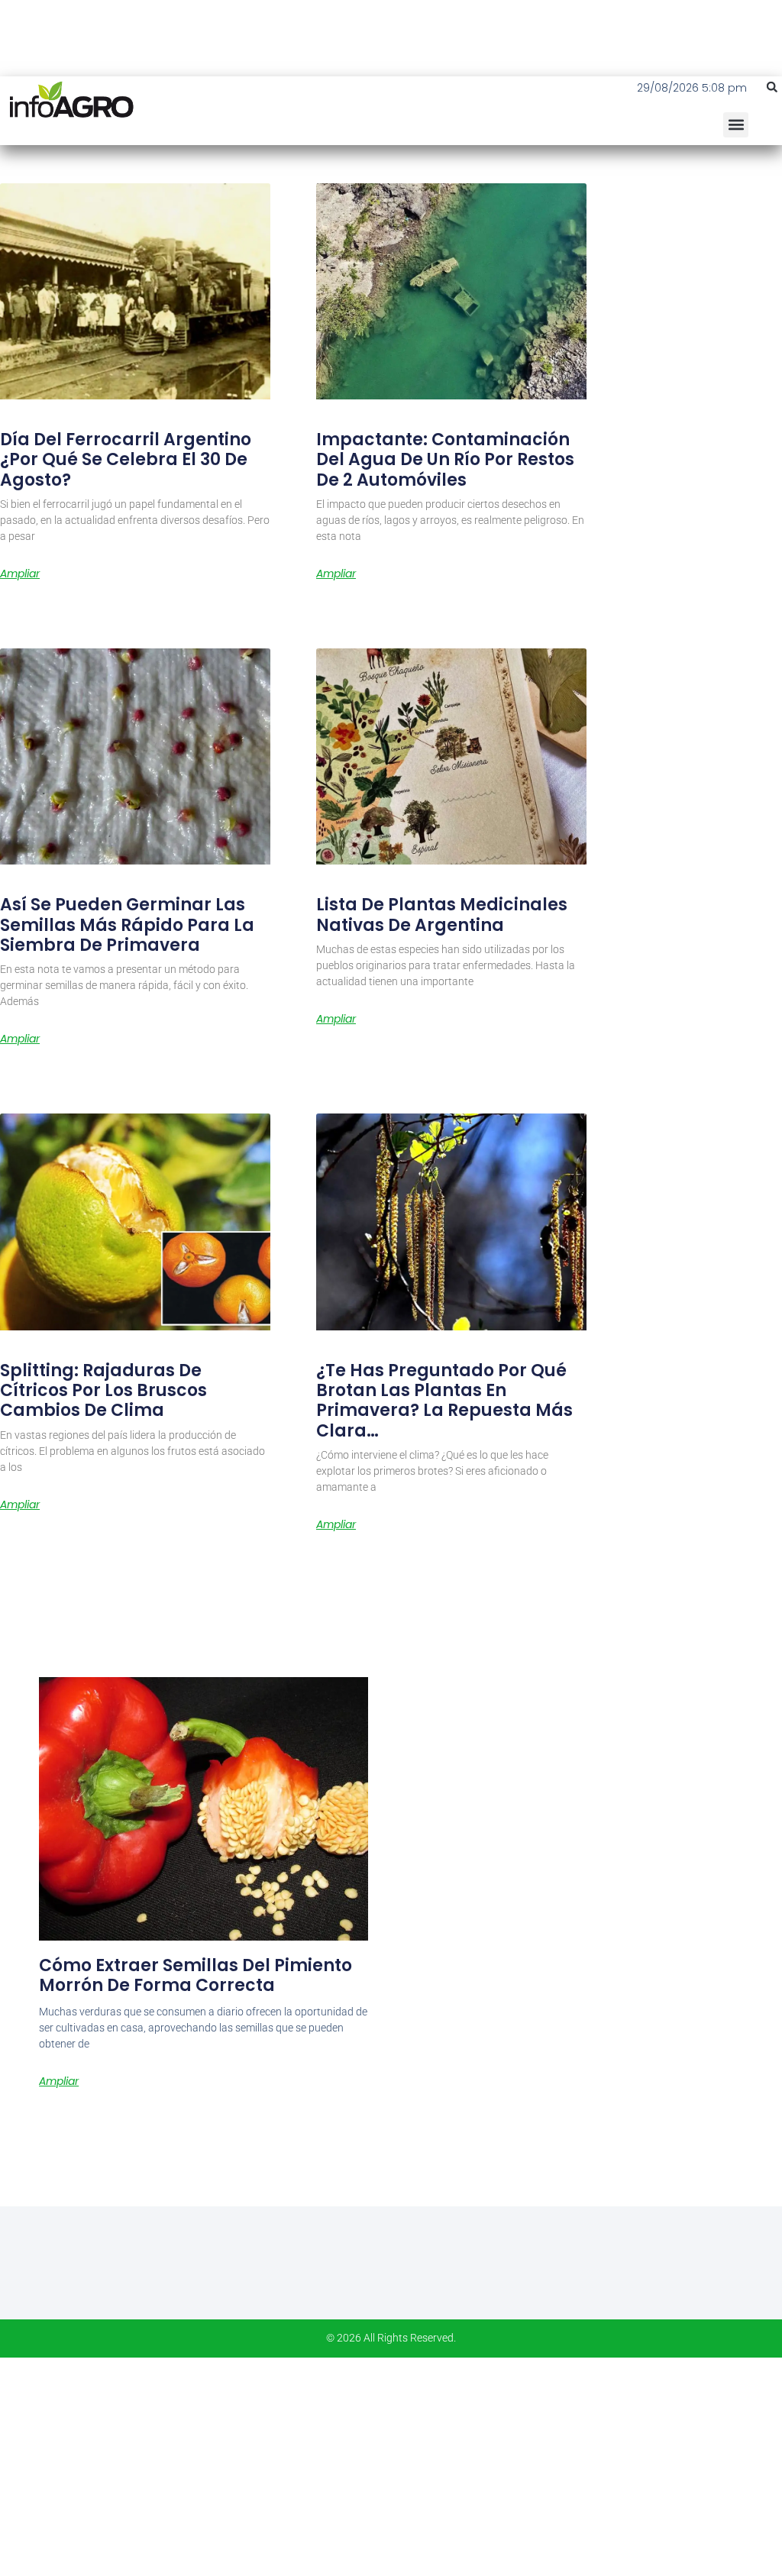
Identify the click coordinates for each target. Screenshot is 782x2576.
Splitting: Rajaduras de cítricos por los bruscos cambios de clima (103, 1391)
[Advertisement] (391, 2464)
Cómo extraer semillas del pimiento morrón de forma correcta (195, 1975)
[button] (772, 87)
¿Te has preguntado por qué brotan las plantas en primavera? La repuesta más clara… (444, 1401)
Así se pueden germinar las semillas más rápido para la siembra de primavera (127, 925)
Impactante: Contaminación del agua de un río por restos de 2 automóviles (445, 460)
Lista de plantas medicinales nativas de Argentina (442, 915)
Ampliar (20, 574)
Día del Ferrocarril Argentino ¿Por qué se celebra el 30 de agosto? (126, 460)
